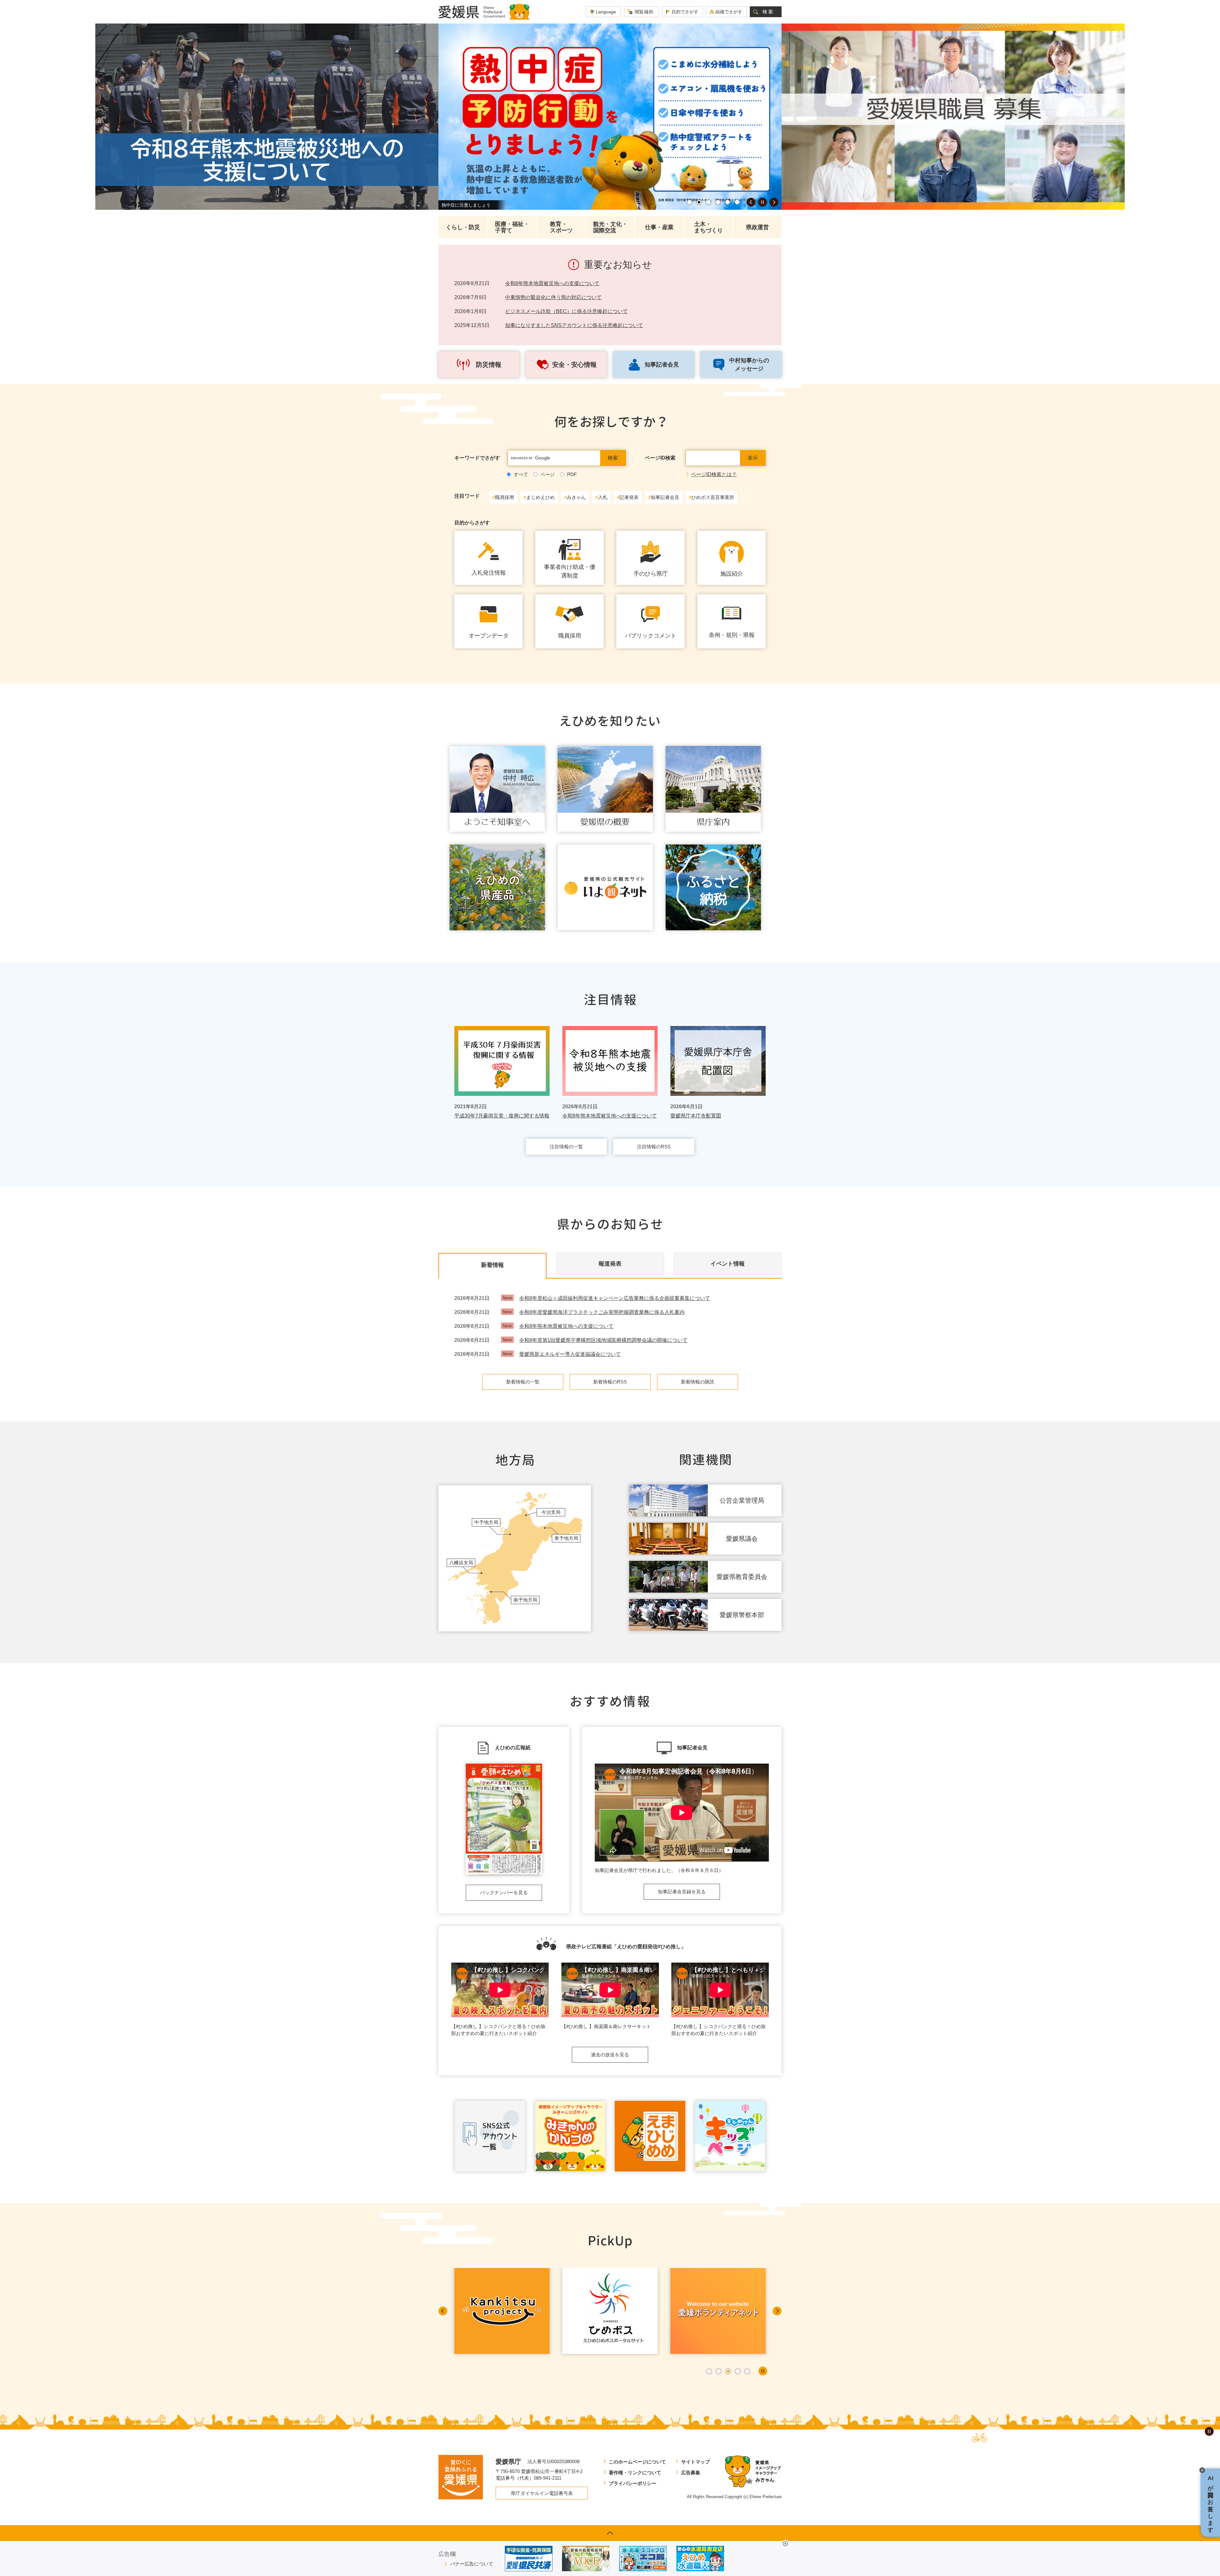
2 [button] (699, 202)
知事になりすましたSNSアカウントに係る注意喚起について (574, 325)
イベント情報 (728, 1264)
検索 (768, 12)
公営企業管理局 (742, 1500)
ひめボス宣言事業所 (713, 497)
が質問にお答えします (1210, 2503)
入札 (603, 497)
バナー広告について (472, 2564)
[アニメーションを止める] (1209, 2431)
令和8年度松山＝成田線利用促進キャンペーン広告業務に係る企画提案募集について (615, 1298)
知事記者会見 (665, 497)
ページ (548, 474)
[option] (267, 117)
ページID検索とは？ (714, 474)
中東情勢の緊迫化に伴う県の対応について (553, 297)
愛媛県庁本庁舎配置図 (696, 1116)
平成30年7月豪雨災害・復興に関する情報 (502, 1116)
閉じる (785, 2544)
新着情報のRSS (610, 1382)
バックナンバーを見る (504, 1893)
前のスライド (751, 202)
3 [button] (708, 202)
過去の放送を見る (610, 2055)
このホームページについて (637, 2462)
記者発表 (629, 497)
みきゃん (576, 497)
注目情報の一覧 (566, 1147)
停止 (762, 202)
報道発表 (610, 1264)
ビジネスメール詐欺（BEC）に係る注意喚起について (566, 311)
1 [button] (689, 202)
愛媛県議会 (742, 1539)
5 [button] (728, 202)
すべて (521, 474)
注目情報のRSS (654, 1147)
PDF (572, 474)
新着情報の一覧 (523, 1382)
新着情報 (492, 1265)
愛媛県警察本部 (742, 1615)
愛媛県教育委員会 (742, 1577)
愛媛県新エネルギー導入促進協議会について (570, 1354)
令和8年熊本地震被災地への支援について (552, 283)
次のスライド (774, 202)
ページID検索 (660, 458)
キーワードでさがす (477, 458)
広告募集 (691, 2473)
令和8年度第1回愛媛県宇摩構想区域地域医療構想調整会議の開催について (603, 1340)
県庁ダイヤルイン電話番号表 (542, 2493)
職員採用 (505, 497)
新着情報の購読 (698, 1382)
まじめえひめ (540, 497)
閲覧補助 (644, 12)
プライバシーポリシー (633, 2483)
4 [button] (718, 202)
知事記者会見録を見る (682, 1892)
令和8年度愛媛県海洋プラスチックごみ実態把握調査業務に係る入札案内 (602, 1312)
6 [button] (737, 202)
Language (606, 12)
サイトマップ (695, 2462)
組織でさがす (729, 12)
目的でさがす (685, 12)
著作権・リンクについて (635, 2473)
